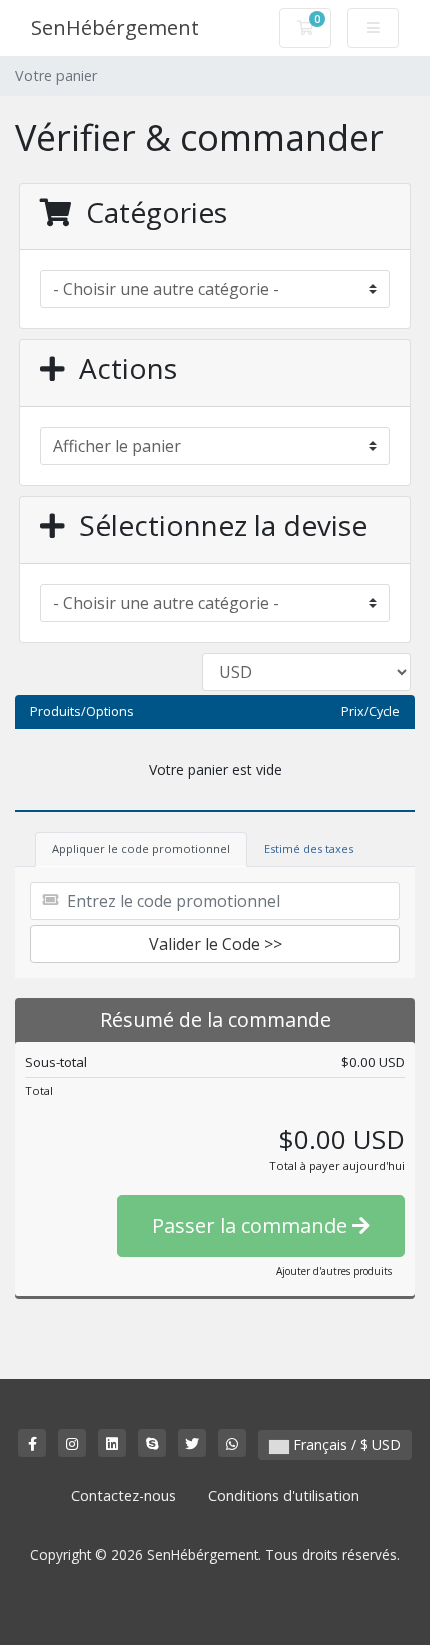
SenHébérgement (115, 27)
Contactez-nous (123, 1495)
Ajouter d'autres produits (334, 1271)
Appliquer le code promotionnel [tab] (141, 848)
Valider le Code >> (215, 944)
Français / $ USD (345, 1444)
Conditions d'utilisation (283, 1495)
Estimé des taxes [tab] (308, 848)
